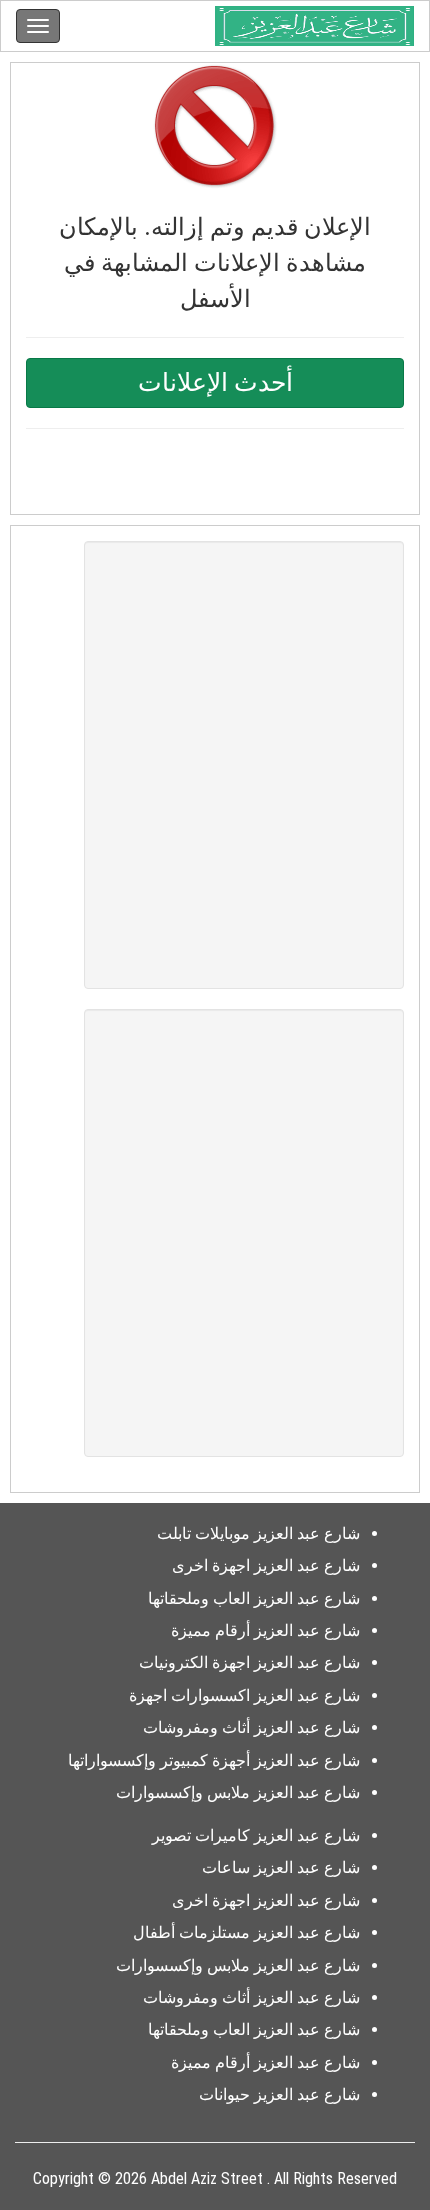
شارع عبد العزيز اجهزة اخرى (266, 1565)
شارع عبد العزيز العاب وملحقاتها (254, 1598)
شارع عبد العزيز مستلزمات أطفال (246, 1932)
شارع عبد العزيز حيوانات (279, 2094)
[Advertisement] (215, 765)
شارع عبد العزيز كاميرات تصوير (256, 1835)
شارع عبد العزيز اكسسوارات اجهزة (244, 1695)
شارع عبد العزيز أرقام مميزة (265, 1630)
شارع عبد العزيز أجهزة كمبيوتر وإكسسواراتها (214, 1760)
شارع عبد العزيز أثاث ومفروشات (251, 1727)
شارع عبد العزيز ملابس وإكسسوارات (238, 1792)
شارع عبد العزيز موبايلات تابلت (258, 1533)
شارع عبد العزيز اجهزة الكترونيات (249, 1662)
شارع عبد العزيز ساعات (281, 1867)
